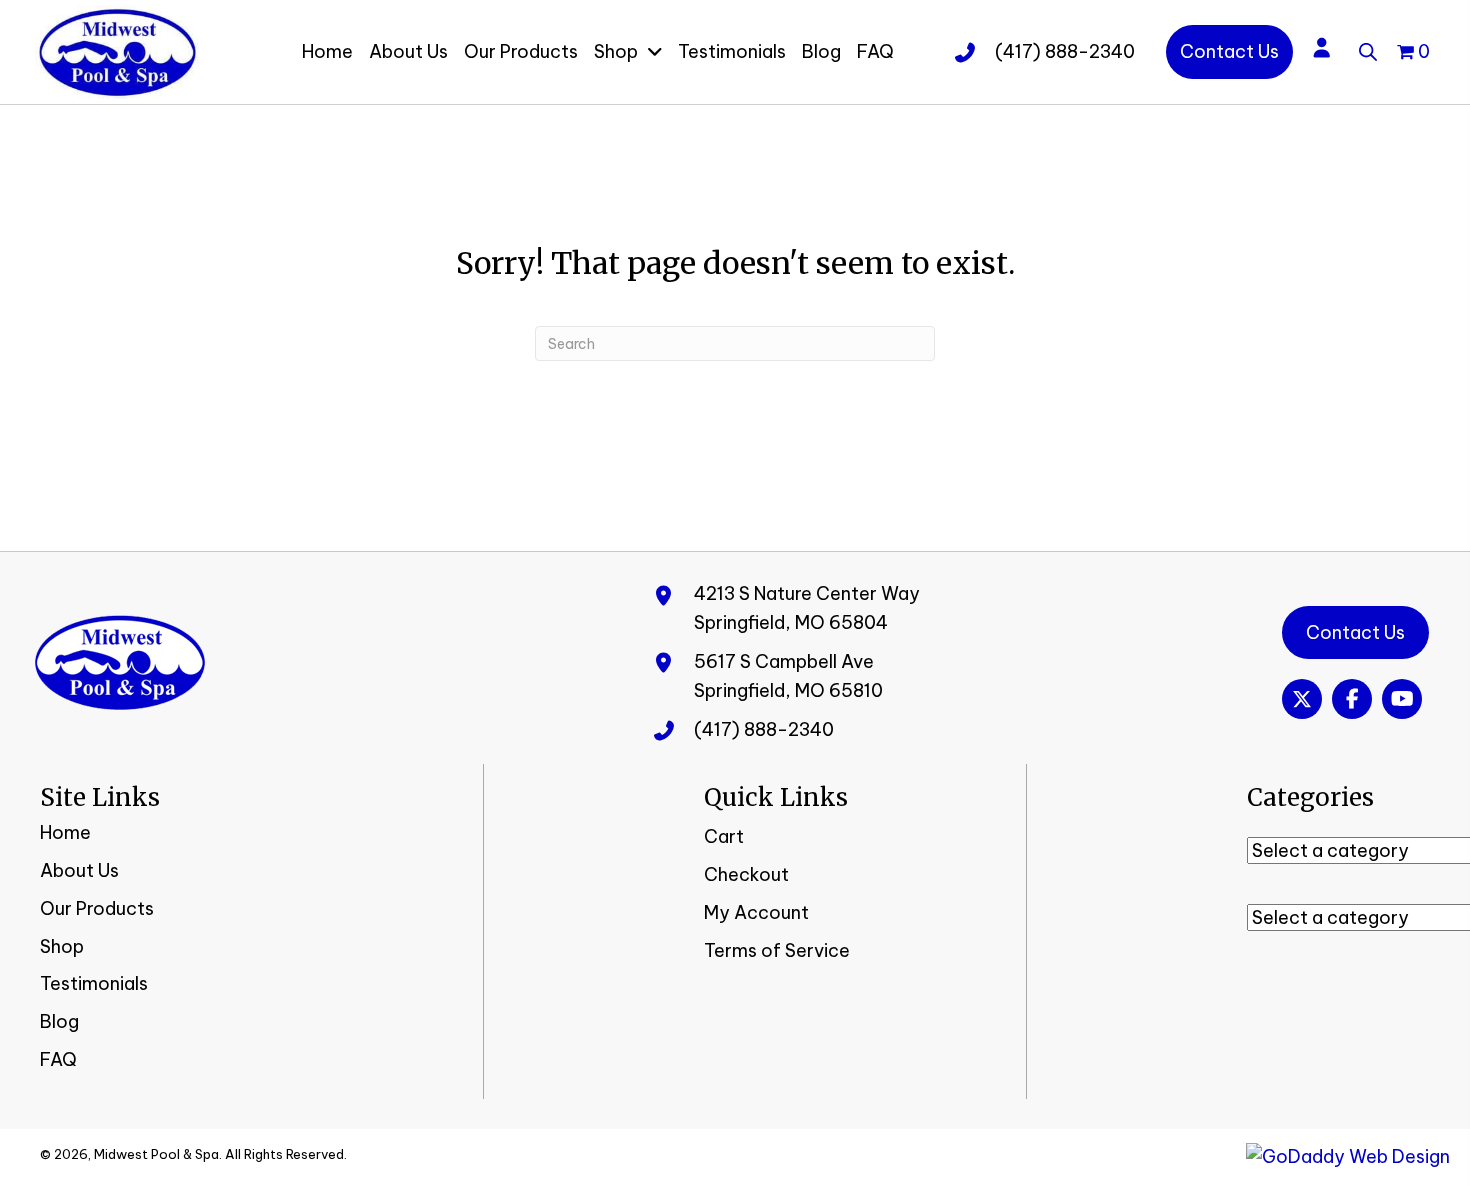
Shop (62, 946)
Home (65, 832)
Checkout (746, 874)
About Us (79, 870)
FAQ (58, 1059)
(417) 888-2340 (1065, 51)
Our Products (97, 908)
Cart (724, 836)
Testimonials (94, 983)
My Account (756, 912)
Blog (59, 1021)
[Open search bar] (1368, 49)
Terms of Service (777, 950)
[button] (1302, 699)
